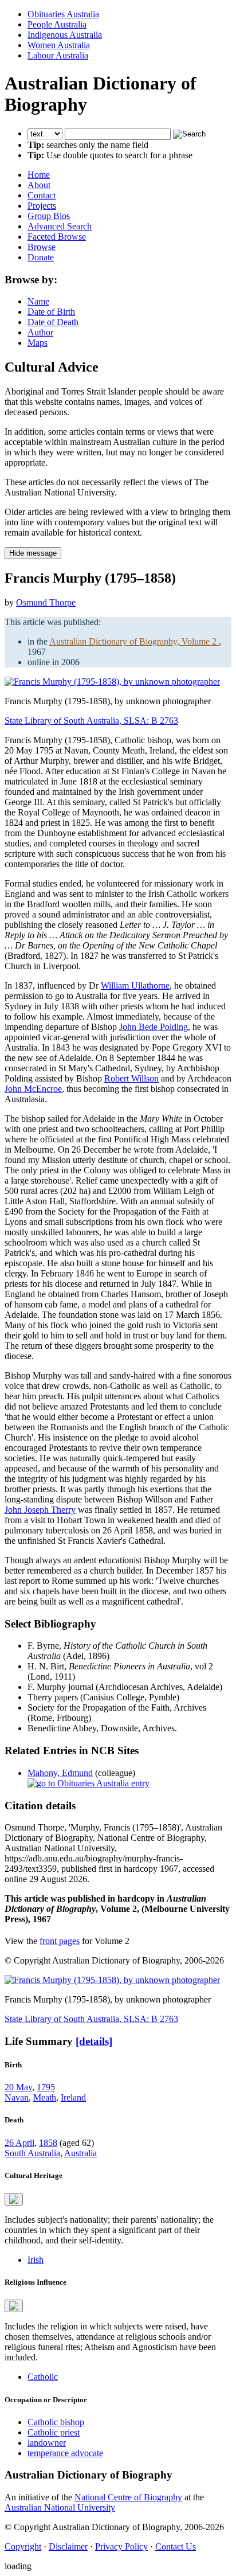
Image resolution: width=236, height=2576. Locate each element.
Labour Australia (58, 55)
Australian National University (60, 2507)
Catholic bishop (56, 2422)
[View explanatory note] (14, 2199)
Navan (17, 2097)
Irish (36, 2260)
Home (39, 175)
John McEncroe (33, 1089)
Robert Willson (131, 1078)
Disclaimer (68, 2546)
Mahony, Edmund (60, 1773)
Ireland (73, 2097)
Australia (80, 2153)
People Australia (57, 24)
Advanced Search (60, 226)
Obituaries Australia (63, 14)
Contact (42, 195)
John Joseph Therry (40, 1510)
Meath (45, 2097)
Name (38, 301)
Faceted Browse (57, 237)
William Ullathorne (135, 985)
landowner (47, 2443)
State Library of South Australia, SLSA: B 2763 (91, 721)
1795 (46, 2087)
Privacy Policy (121, 2546)
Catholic (43, 2377)
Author (40, 332)
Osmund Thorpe (46, 602)
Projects (42, 206)
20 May (18, 2087)
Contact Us (176, 2546)
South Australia (32, 2153)
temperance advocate (65, 2453)
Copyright (23, 2546)
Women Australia (59, 45)
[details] (94, 2041)
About (39, 185)
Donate (41, 257)
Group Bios (49, 216)
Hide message (33, 553)
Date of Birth (51, 312)
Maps (38, 343)
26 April (19, 2143)
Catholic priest (54, 2432)
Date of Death (53, 322)
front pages (60, 1941)
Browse (42, 247)
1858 (48, 2143)
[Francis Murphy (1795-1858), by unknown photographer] (112, 682)
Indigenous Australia (65, 35)
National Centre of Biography (128, 2497)
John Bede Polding (154, 1027)
